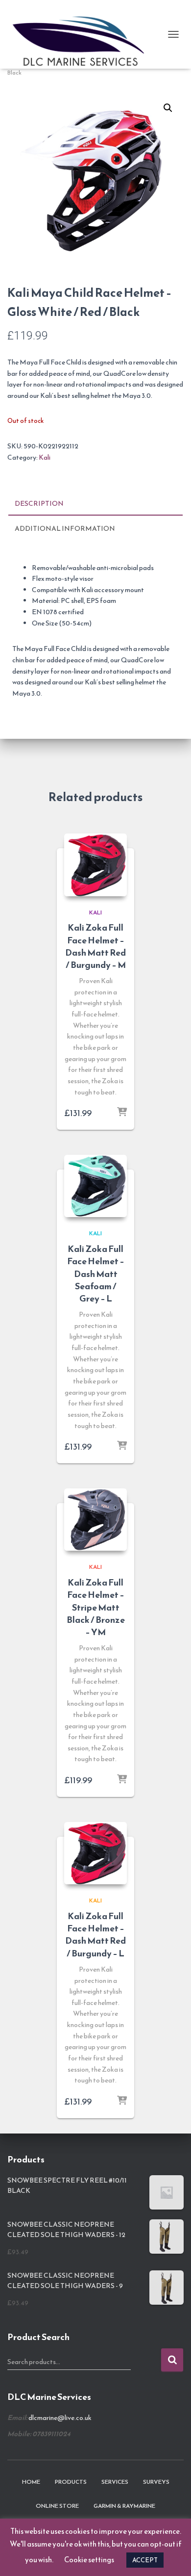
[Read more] (122, 1113)
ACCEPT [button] (145, 2560)
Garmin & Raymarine (124, 2506)
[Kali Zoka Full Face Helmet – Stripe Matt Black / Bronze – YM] (95, 1520)
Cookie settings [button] (89, 2560)
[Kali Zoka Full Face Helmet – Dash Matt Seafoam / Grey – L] (95, 1186)
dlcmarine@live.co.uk (60, 2418)
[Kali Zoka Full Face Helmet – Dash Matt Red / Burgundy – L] (95, 1853)
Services (115, 2482)
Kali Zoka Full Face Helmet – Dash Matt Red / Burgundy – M (95, 946)
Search (172, 2360)
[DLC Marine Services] (85, 34)
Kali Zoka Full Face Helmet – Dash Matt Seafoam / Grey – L (96, 1274)
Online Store (57, 2506)
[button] (168, 108)
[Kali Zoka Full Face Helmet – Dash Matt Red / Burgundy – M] (95, 865)
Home (31, 2482)
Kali (45, 457)
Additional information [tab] (65, 529)
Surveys (156, 2482)
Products (71, 2482)
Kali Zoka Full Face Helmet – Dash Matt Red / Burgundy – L (95, 1935)
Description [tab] (39, 504)
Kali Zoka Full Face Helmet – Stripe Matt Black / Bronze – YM (96, 1607)
